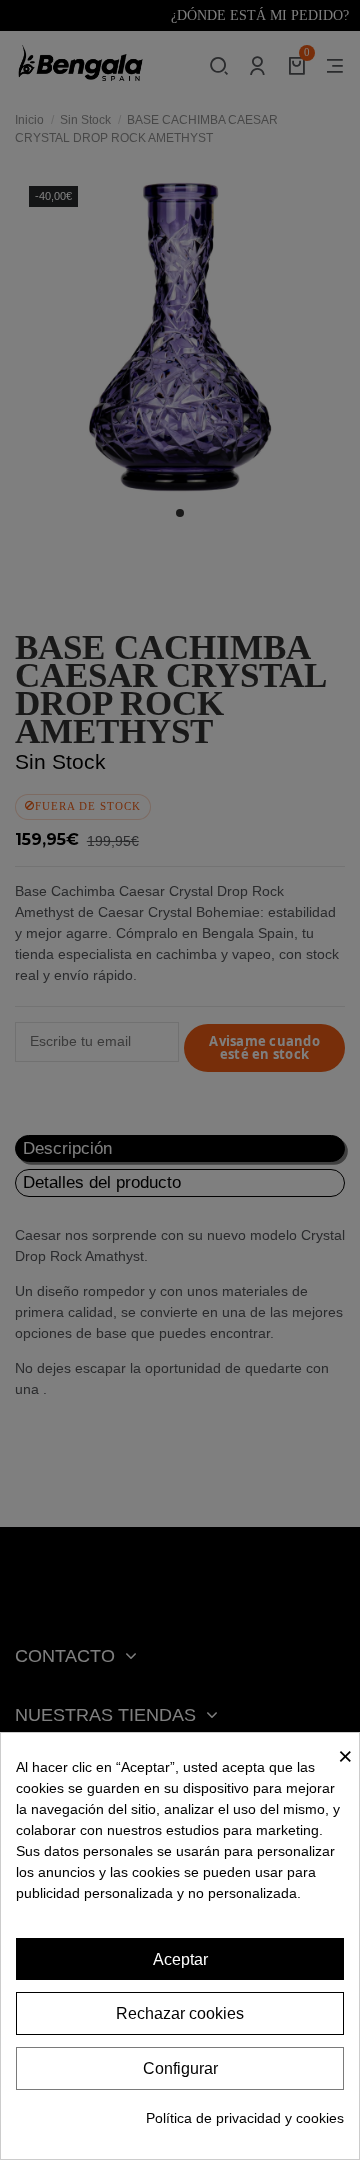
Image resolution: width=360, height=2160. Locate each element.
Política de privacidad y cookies (245, 2118)
